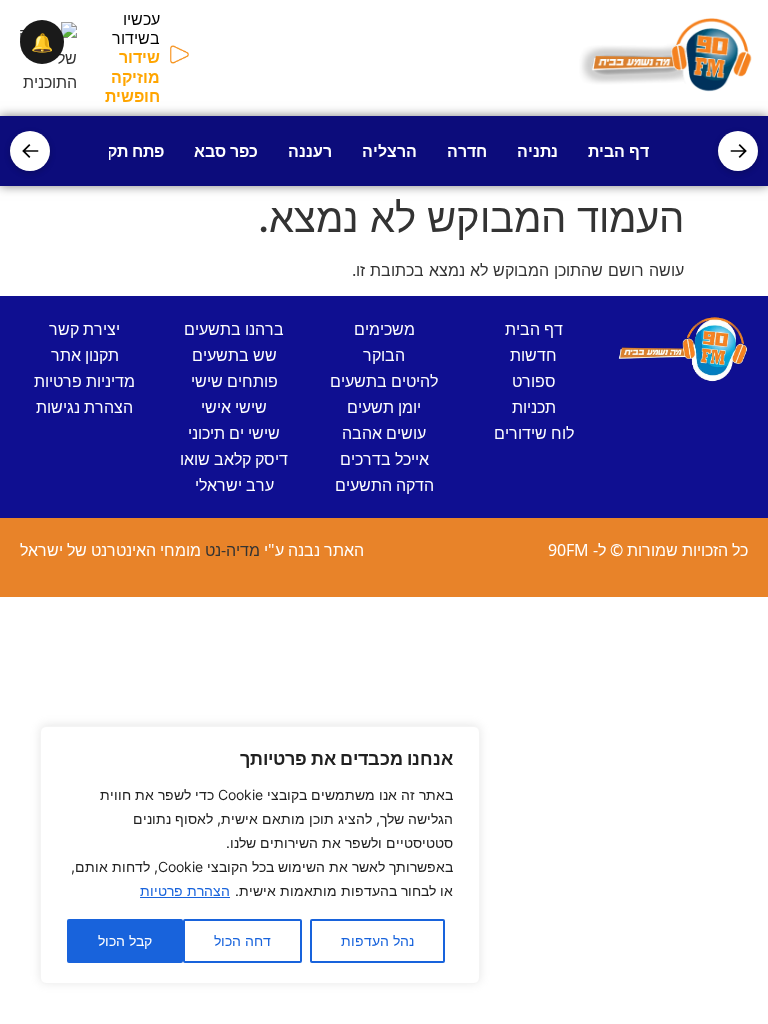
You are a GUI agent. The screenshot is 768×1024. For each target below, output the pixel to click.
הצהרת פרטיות (185, 890)
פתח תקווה (125, 151)
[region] (260, 855)
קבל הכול (125, 940)
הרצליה (389, 151)
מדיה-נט (232, 550)
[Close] (459, 743)
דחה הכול (242, 940)
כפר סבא (226, 151)
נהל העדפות (377, 940)
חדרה (467, 151)
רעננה (310, 151)
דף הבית (618, 151)
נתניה (537, 151)
